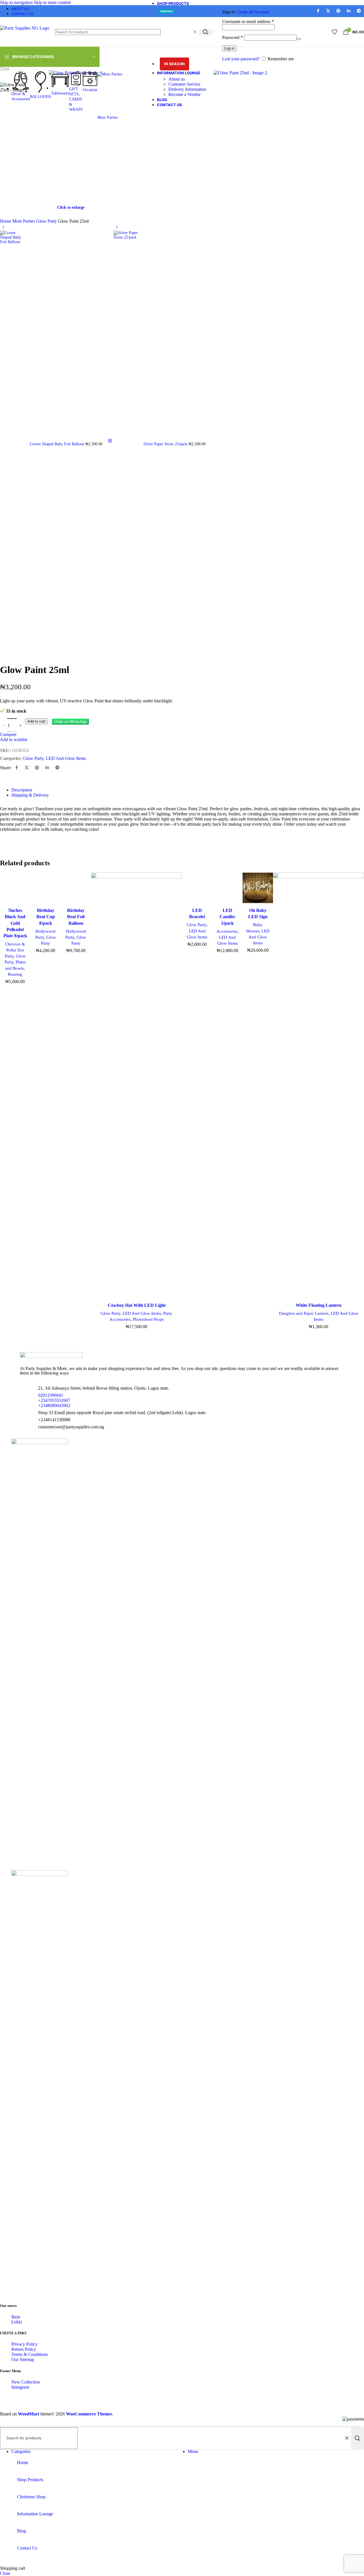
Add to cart (36, 721)
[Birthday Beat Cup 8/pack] (46, 889)
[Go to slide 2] (18, 1339)
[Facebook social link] (16, 768)
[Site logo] (25, 28)
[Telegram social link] (57, 768)
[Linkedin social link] (47, 768)
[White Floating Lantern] (318, 1086)
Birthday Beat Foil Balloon (76, 917)
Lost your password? (241, 59)
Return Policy (24, 2349)
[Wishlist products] (334, 32)
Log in (229, 48)
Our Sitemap (23, 2359)
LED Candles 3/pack (227, 917)
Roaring (15, 974)
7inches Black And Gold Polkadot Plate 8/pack (15, 923)
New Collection (26, 2382)
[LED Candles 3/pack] (228, 889)
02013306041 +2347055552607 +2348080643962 (54, 1400)
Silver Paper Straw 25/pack (166, 444)
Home (6, 221)
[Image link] (51, 1356)
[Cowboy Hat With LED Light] (136, 1086)
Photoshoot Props (148, 1319)
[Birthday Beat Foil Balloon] (76, 889)
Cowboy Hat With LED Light (137, 1305)
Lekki (17, 2322)
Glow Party (47, 221)
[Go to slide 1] (13, 1339)
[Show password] (299, 39)
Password (232, 37)
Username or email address (248, 21)
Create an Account (253, 12)
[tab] (22, 790)
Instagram (20, 2387)
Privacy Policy (24, 2344)
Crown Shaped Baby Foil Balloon (58, 444)
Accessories (227, 931)
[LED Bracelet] (197, 889)
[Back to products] (110, 441)
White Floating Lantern (319, 1305)
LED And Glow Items (66, 758)
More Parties (24, 221)
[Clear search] (195, 32)
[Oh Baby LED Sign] (258, 889)
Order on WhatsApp (70, 722)
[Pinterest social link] (37, 768)
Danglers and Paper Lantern (304, 1313)
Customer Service (184, 84)
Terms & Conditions (30, 2354)
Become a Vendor (184, 94)
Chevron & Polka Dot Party (15, 950)
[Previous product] (3, 227)
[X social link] (27, 768)
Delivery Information (187, 89)
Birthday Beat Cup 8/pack (46, 917)
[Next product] (117, 227)
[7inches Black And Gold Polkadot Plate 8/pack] (15, 889)
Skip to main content (52, 2)
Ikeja (16, 2317)
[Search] (206, 32)
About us (177, 79)
